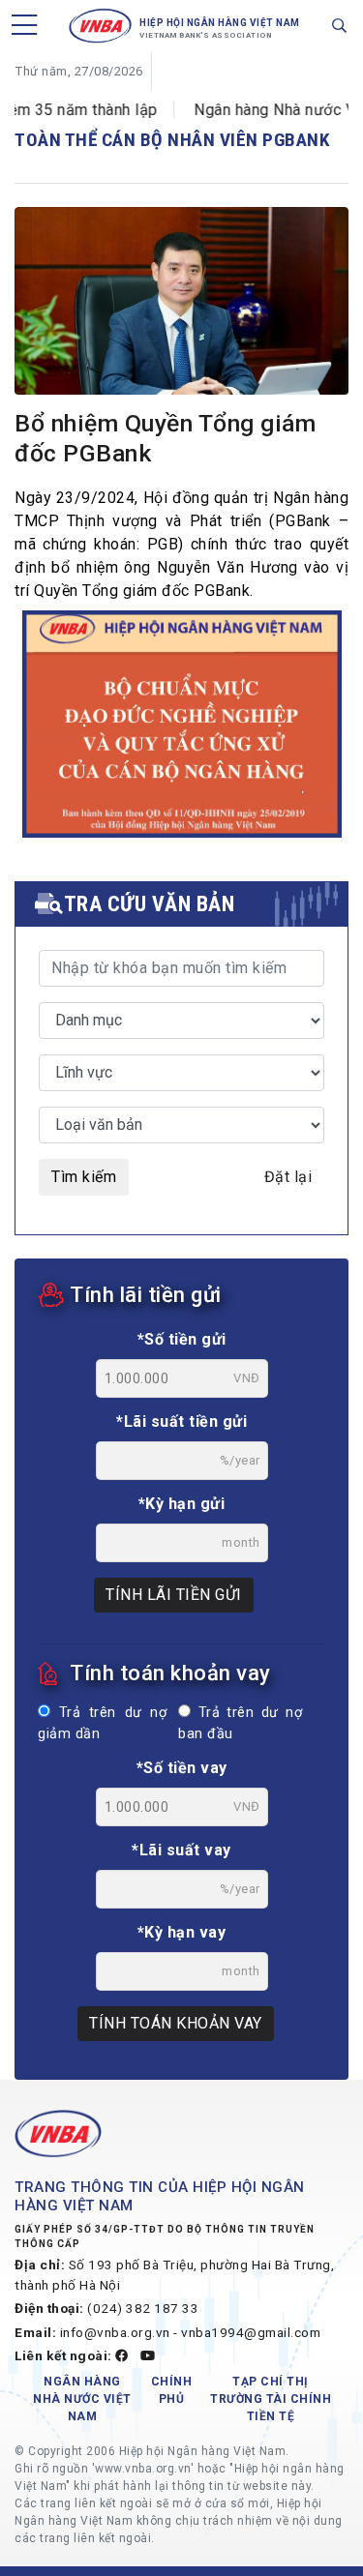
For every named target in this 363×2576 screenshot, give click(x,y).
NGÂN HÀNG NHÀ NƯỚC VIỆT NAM (82, 2399)
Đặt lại (288, 1177)
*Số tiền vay (182, 1768)
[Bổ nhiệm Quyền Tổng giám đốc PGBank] (181, 318)
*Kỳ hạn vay (182, 1932)
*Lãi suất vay (181, 1850)
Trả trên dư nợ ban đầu (240, 1723)
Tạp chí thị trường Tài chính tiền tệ (271, 2399)
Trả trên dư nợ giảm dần (102, 1723)
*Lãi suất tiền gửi (181, 1421)
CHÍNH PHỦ (172, 2390)
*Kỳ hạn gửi (182, 1504)
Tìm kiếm (84, 1177)
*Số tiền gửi (182, 1339)
